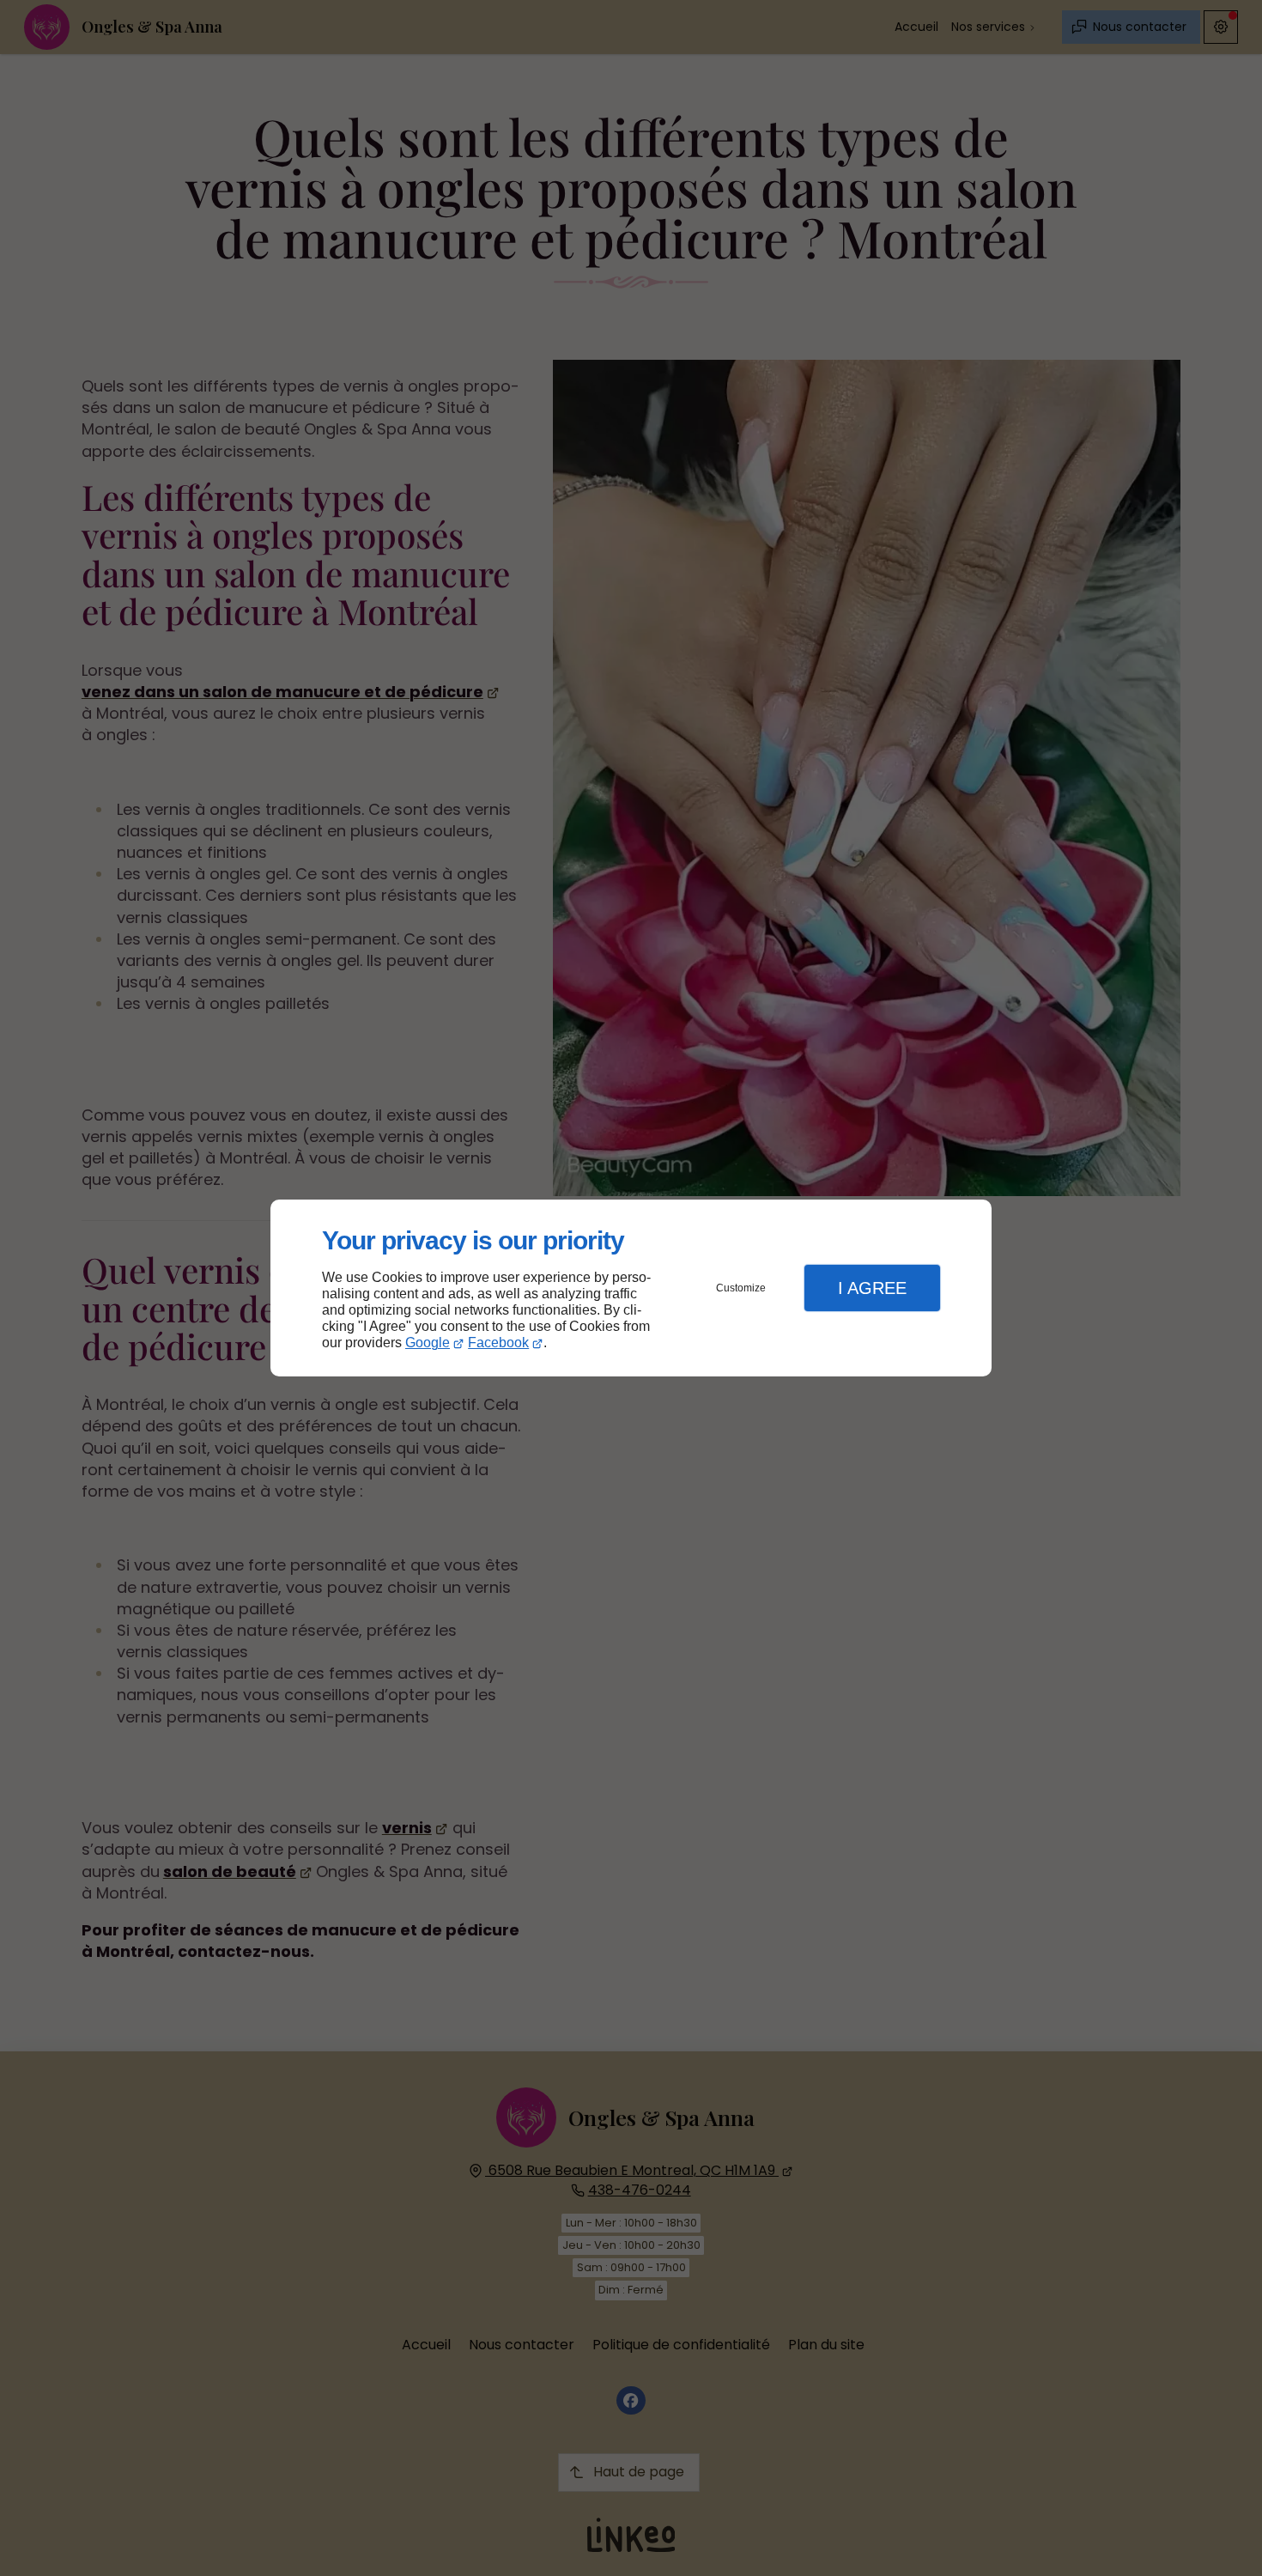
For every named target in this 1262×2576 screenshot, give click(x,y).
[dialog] (631, 1288)
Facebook (498, 1343)
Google (428, 1343)
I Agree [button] (872, 1288)
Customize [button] (741, 1288)
